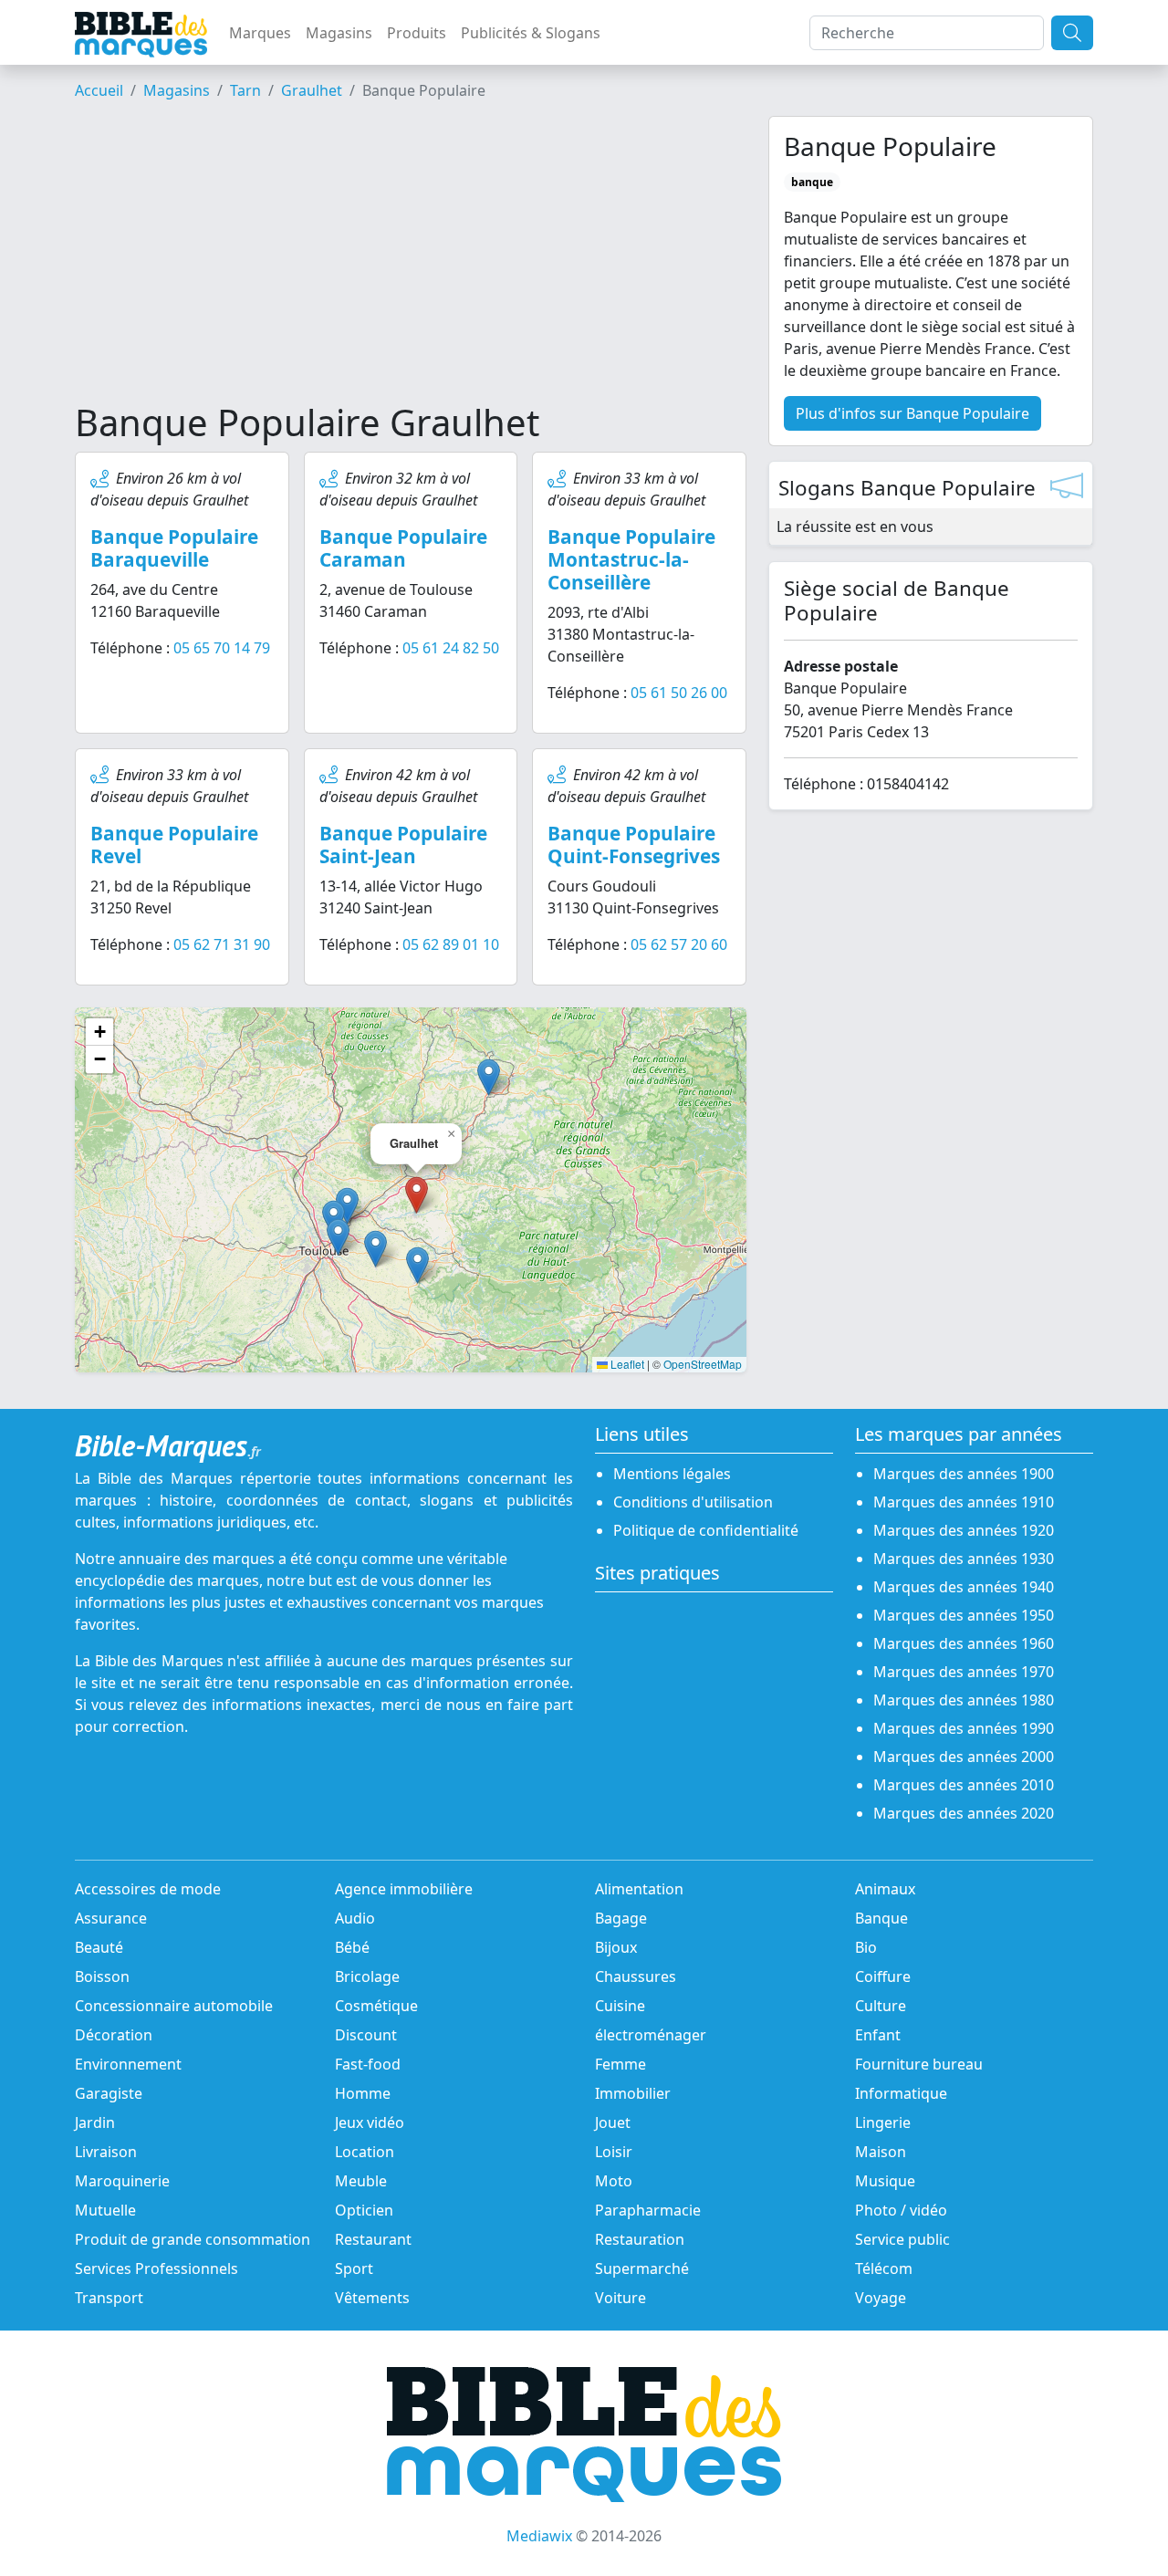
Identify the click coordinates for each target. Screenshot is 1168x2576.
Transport (109, 2298)
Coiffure (883, 1976)
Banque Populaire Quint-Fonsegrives (634, 845)
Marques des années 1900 (964, 1474)
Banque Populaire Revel (174, 845)
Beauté (99, 1947)
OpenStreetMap (703, 1364)
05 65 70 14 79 (222, 648)
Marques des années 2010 (964, 1785)
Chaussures (636, 1976)
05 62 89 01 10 (451, 944)
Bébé (352, 1947)
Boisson (102, 1976)
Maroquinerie (122, 2181)
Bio (866, 1947)
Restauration (640, 2239)
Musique (885, 2181)
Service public (902, 2239)
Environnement (128, 2064)
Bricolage (367, 1976)
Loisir (614, 2152)
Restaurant (373, 2239)
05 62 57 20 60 (679, 944)
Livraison (106, 2152)
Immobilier (633, 2093)
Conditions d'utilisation (693, 1502)
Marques (260, 33)
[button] (489, 1077)
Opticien (364, 2210)
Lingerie (883, 2122)
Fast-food (368, 2064)
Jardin (95, 2122)
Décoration (114, 2035)
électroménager (651, 2035)
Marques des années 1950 (964, 1615)
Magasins (339, 33)
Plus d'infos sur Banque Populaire (912, 413)
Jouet (613, 2122)
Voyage (881, 2298)
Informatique (901, 2093)
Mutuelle (105, 2210)
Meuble (361, 2181)
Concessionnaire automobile (174, 2006)
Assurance (111, 1918)
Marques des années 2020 (964, 1813)
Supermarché (642, 2268)
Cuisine (620, 2006)
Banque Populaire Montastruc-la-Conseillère (631, 559)
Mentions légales (672, 1474)
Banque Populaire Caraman (403, 548)
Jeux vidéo (370, 2122)
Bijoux (616, 1947)
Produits (417, 33)
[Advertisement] (411, 258)
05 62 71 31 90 (222, 944)
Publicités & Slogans (531, 33)
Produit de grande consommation (193, 2239)
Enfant (878, 2035)
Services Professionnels (156, 2268)
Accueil (99, 90)
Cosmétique (376, 2006)
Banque (881, 1918)
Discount (366, 2035)
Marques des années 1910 (964, 1502)
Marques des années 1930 (964, 1559)
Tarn (245, 90)
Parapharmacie (648, 2210)
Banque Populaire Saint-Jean (403, 845)
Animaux (885, 1889)
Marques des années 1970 (964, 1672)
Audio (355, 1918)
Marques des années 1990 (964, 1728)
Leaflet (626, 1364)
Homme (363, 2093)
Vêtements (372, 2298)
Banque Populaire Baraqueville (174, 548)
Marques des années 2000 (964, 1757)
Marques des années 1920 (964, 1530)
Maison (881, 2152)
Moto (614, 2181)
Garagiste (109, 2093)
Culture (881, 2006)
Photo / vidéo (901, 2210)
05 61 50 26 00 (679, 693)
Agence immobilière (404, 1889)
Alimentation (639, 1889)
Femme (620, 2064)
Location (365, 2152)
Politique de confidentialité (706, 1530)
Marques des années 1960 (964, 1643)
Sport (354, 2268)
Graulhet (312, 90)
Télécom (884, 2268)
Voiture (620, 2298)
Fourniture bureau (919, 2064)
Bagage (621, 1918)
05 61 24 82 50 (451, 648)
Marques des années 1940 (964, 1587)
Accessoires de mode (148, 1889)
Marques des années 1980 (964, 1700)
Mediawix (539, 2536)
